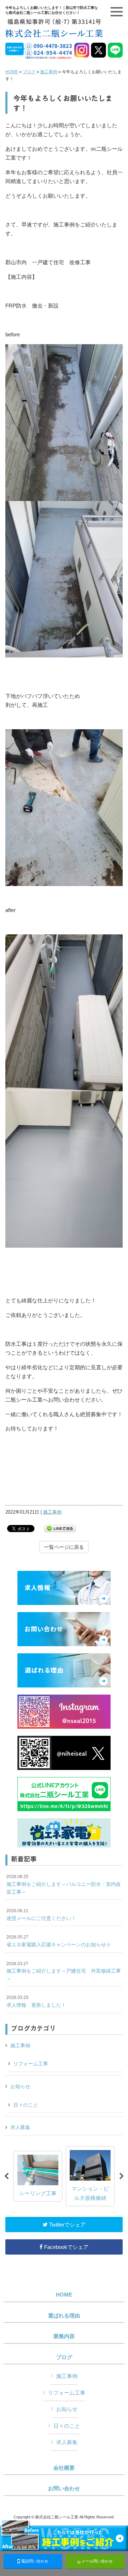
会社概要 (64, 2468)
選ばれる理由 (64, 2316)
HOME (12, 72)
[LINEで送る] (60, 1528)
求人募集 (20, 2127)
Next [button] (122, 2176)
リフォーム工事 (31, 2064)
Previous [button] (6, 2176)
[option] (38, 2176)
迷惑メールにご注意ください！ (41, 1915)
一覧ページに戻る (64, 1547)
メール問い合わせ (97, 2561)
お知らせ (20, 2086)
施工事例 (49, 72)
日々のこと (26, 2105)
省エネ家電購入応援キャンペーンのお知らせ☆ (59, 1941)
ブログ (29, 72)
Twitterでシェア (67, 2225)
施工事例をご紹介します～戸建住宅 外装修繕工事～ (64, 1971)
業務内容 (64, 2336)
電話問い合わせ (34, 2561)
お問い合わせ (64, 2489)
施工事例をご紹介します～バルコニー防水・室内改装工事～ (64, 1884)
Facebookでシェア (66, 2247)
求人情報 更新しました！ (36, 2001)
